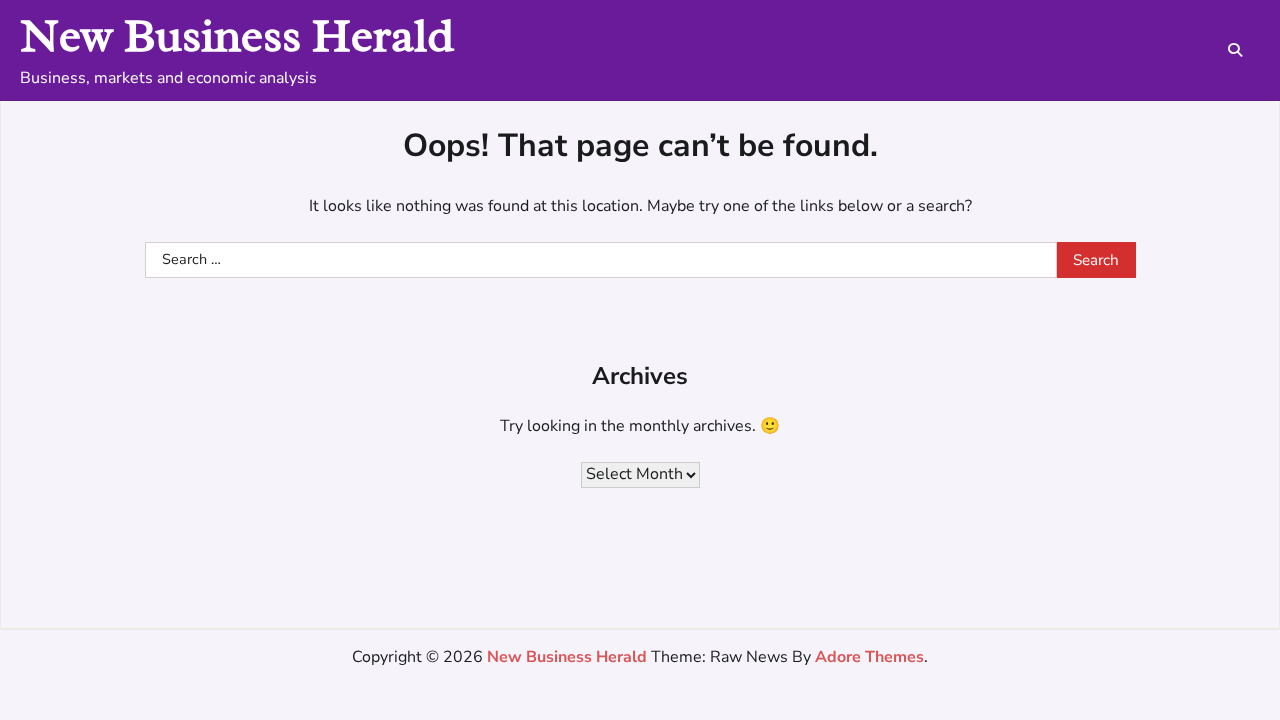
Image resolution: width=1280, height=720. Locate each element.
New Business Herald (237, 35)
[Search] (1235, 50)
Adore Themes (869, 657)
